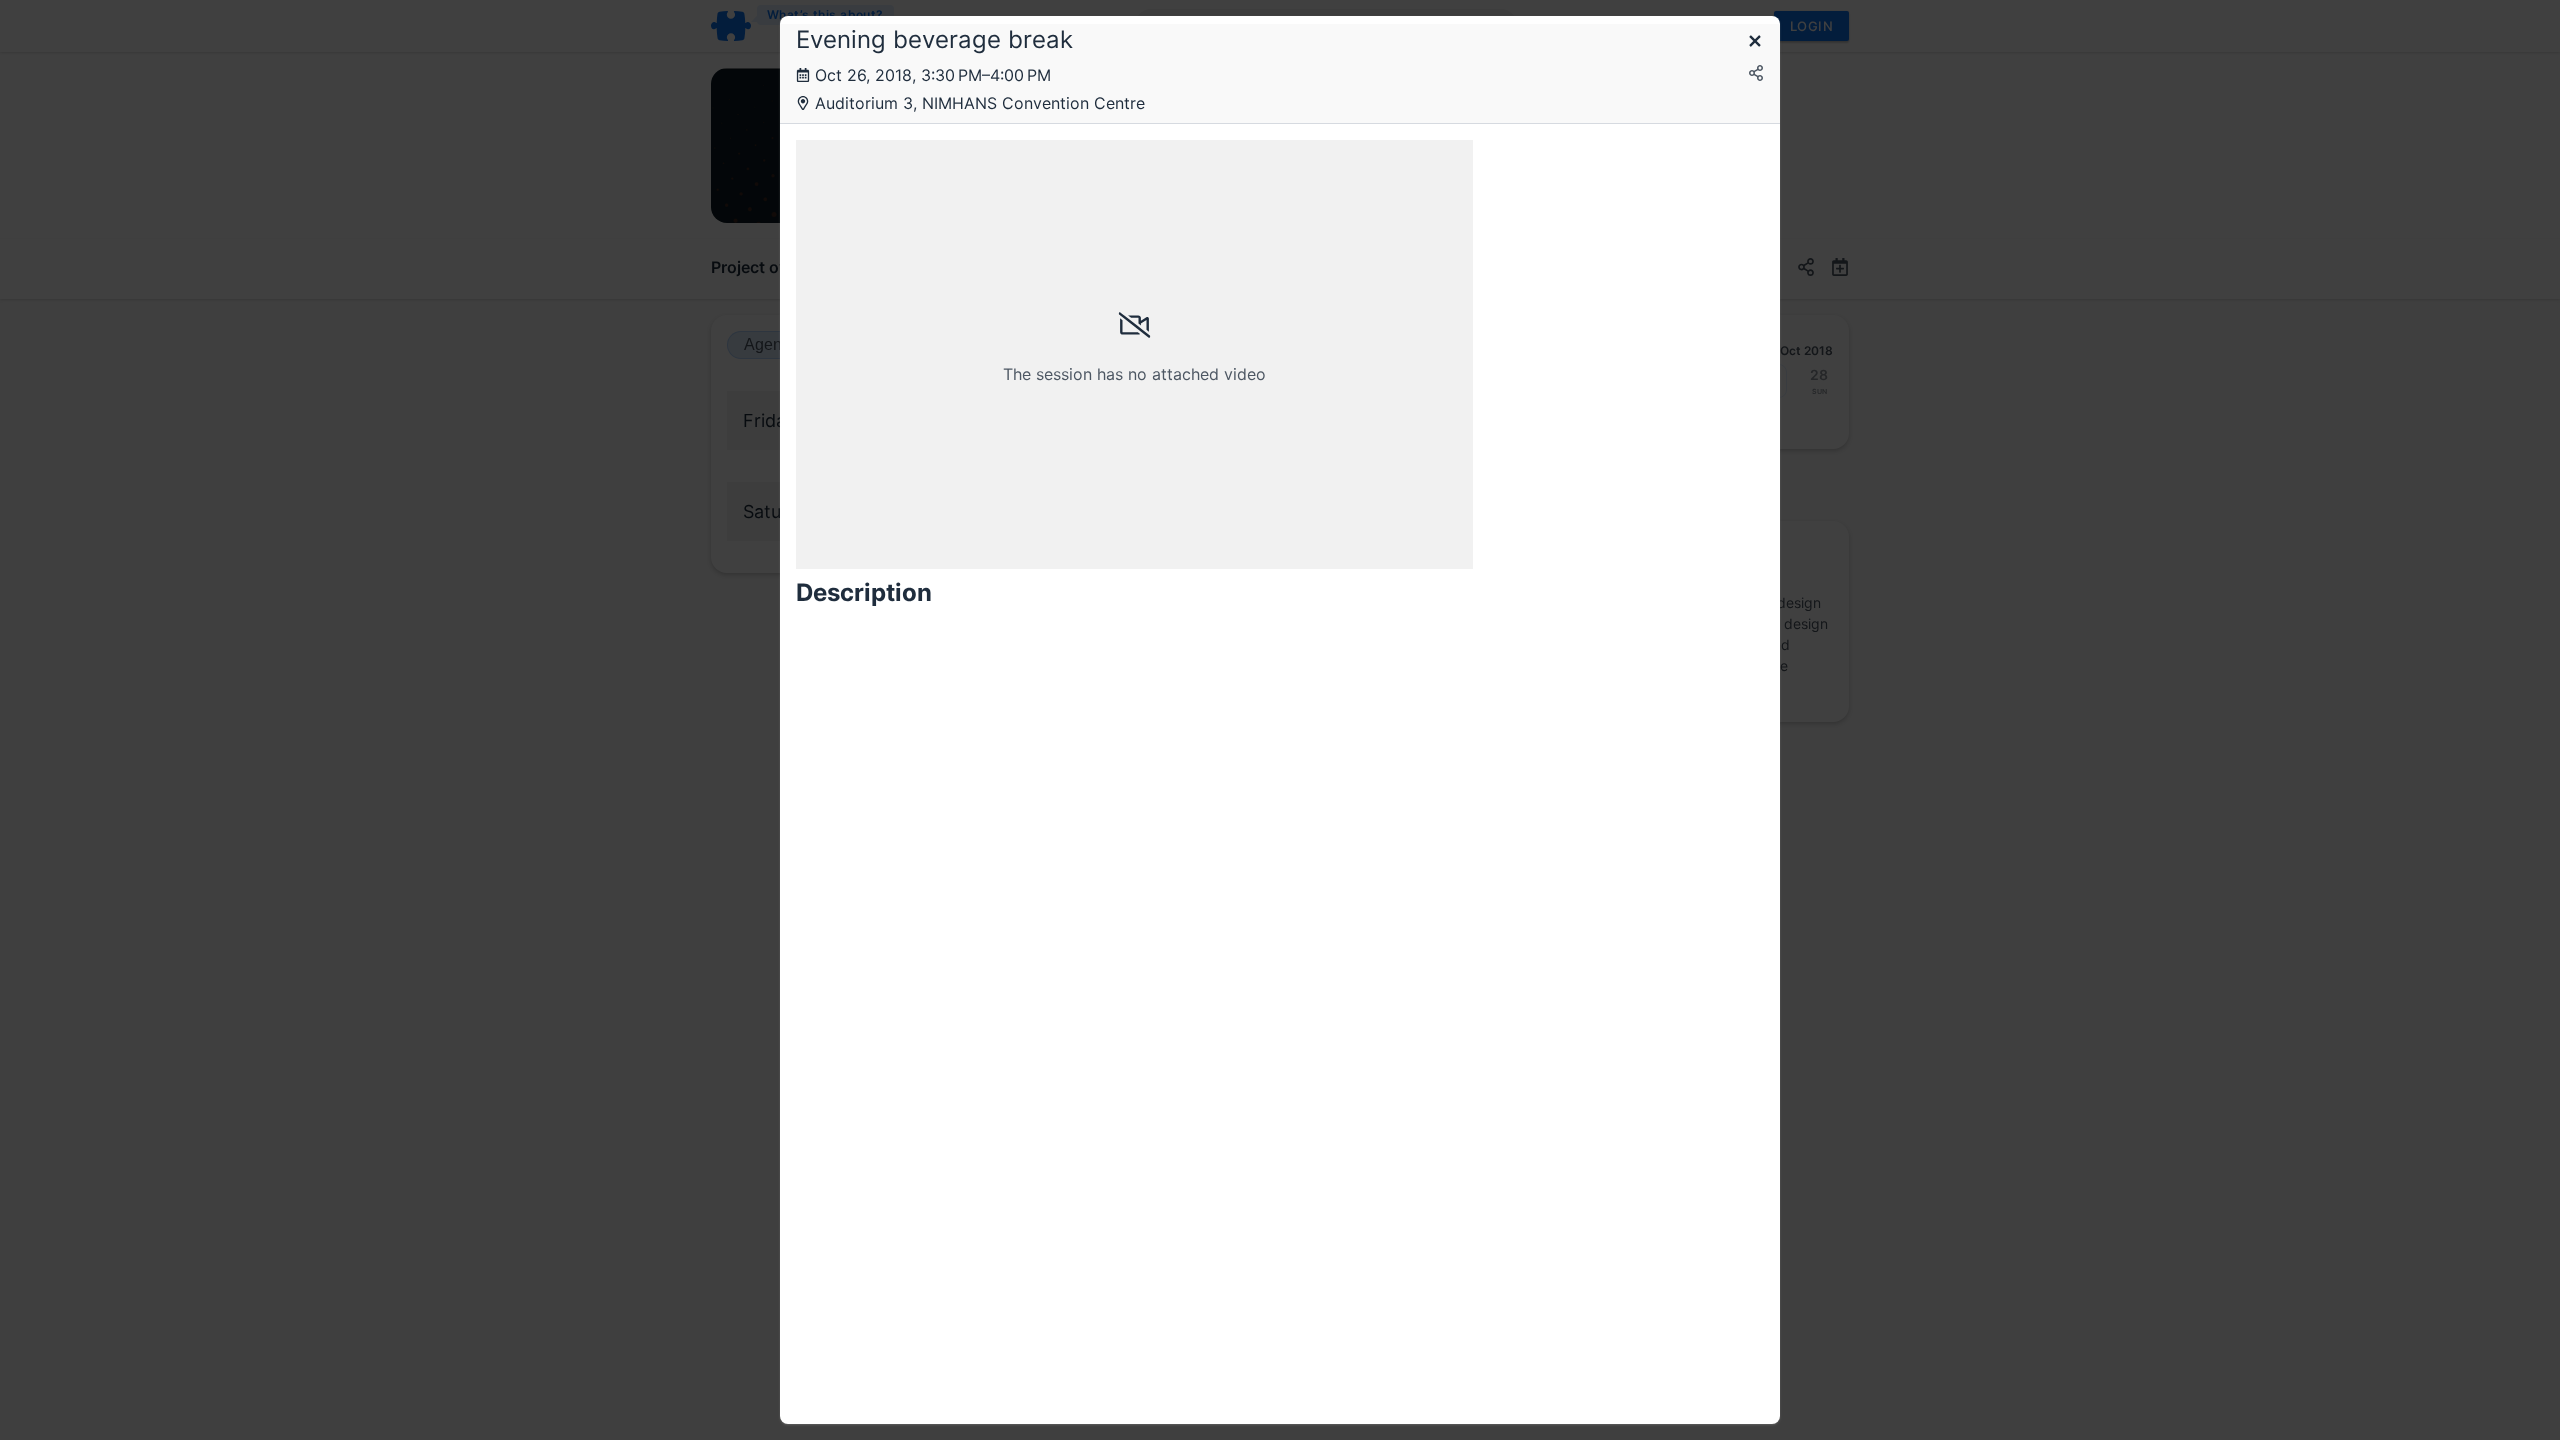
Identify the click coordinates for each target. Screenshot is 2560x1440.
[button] (1755, 42)
